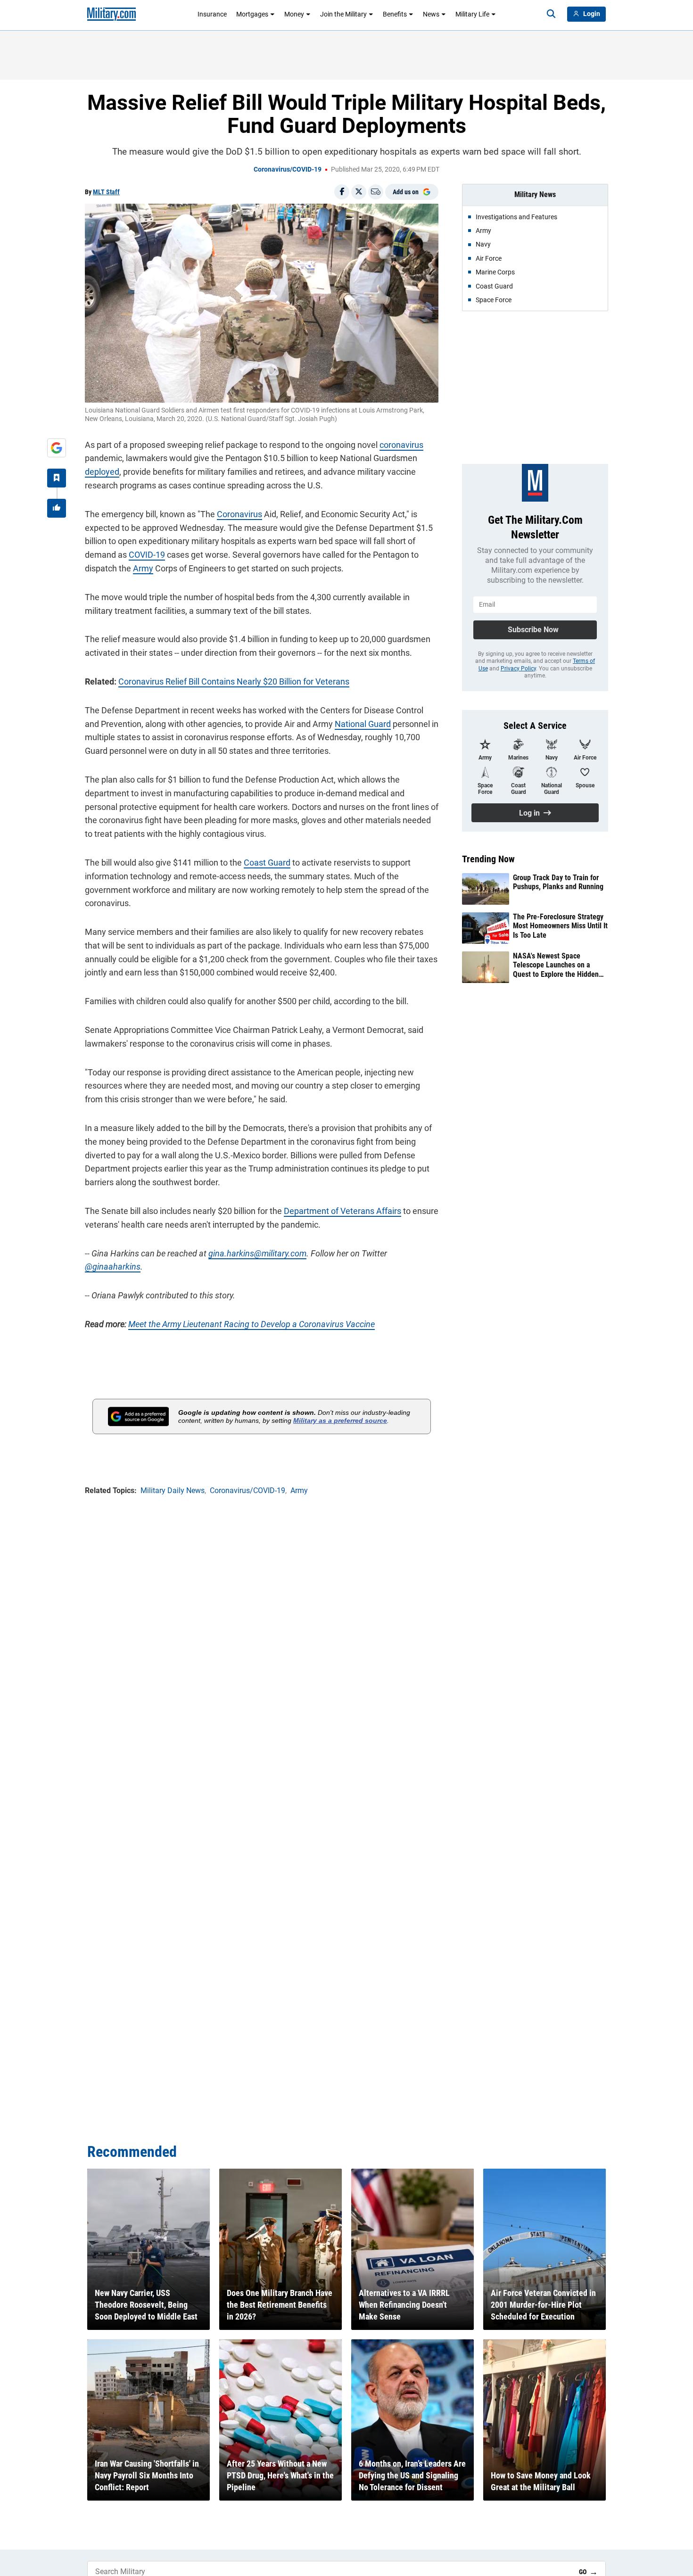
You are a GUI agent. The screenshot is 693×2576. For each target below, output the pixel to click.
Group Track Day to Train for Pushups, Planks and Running (558, 882)
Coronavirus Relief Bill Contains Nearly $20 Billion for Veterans (234, 681)
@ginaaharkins (113, 1267)
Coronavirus (239, 514)
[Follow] (57, 478)
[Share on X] (359, 192)
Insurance (212, 14)
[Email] (376, 192)
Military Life (472, 14)
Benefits (395, 14)
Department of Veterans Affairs (342, 1211)
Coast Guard (267, 863)
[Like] (57, 508)
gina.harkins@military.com (257, 1253)
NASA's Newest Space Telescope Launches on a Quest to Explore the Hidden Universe (556, 965)
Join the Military (343, 14)
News (431, 14)
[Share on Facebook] (342, 192)
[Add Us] (57, 448)
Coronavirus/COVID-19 (288, 169)
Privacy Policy (518, 669)
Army (143, 568)
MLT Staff (106, 192)
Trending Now (488, 859)
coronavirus (401, 445)
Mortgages (252, 14)
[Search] (551, 14)
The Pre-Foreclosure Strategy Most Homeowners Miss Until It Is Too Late (560, 926)
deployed (102, 472)
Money (294, 14)
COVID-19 (147, 555)
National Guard (363, 724)
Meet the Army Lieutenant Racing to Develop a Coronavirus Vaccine (252, 1324)
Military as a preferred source (340, 1420)
